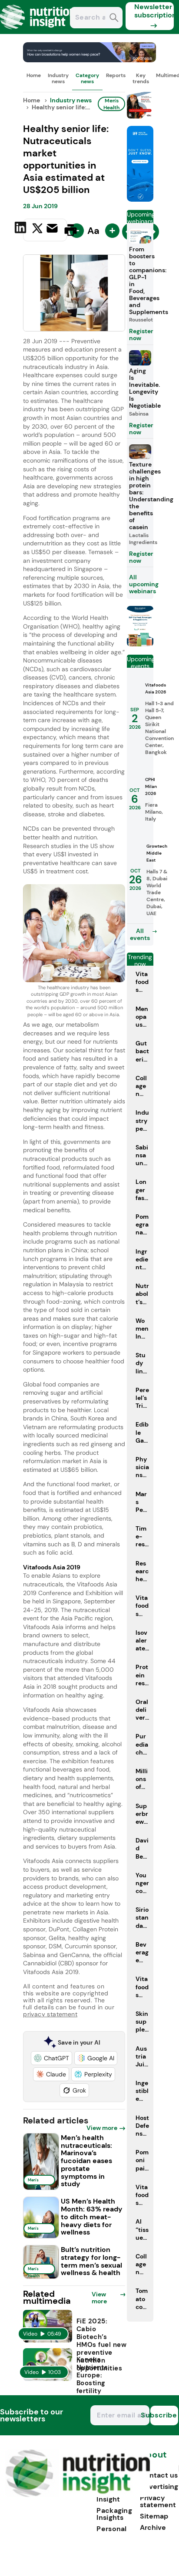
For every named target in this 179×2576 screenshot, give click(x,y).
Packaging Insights (114, 2514)
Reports (116, 75)
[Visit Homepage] (38, 32)
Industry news (58, 78)
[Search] (114, 19)
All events (140, 934)
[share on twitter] (37, 230)
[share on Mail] (53, 229)
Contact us (159, 2475)
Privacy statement (158, 2501)
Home (34, 75)
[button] (51, 2058)
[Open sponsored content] (89, 60)
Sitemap (154, 2516)
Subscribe (164, 2415)
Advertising (159, 2486)
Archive (153, 2527)
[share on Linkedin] (22, 229)
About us (153, 2459)
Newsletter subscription (154, 11)
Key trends (141, 78)
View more (102, 2128)
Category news (87, 78)
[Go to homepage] (78, 2495)
